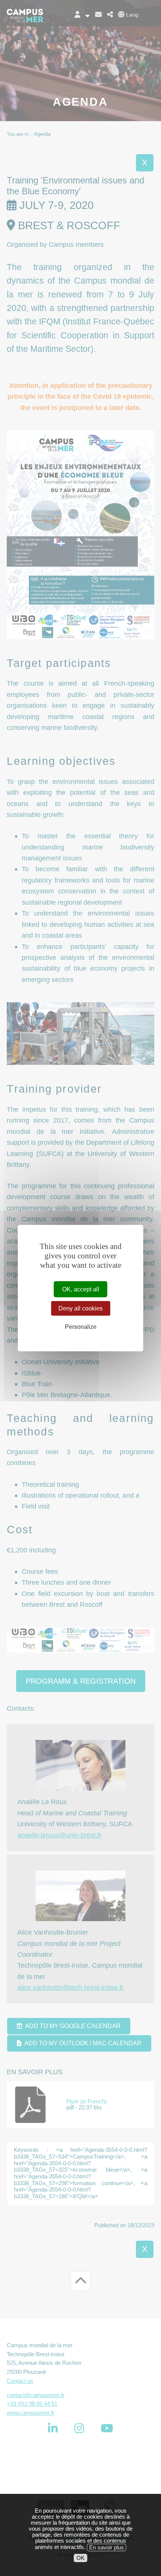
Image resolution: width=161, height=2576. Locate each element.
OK (80, 2558)
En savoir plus (107, 2547)
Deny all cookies (80, 1308)
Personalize (81, 1327)
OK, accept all (81, 1289)
